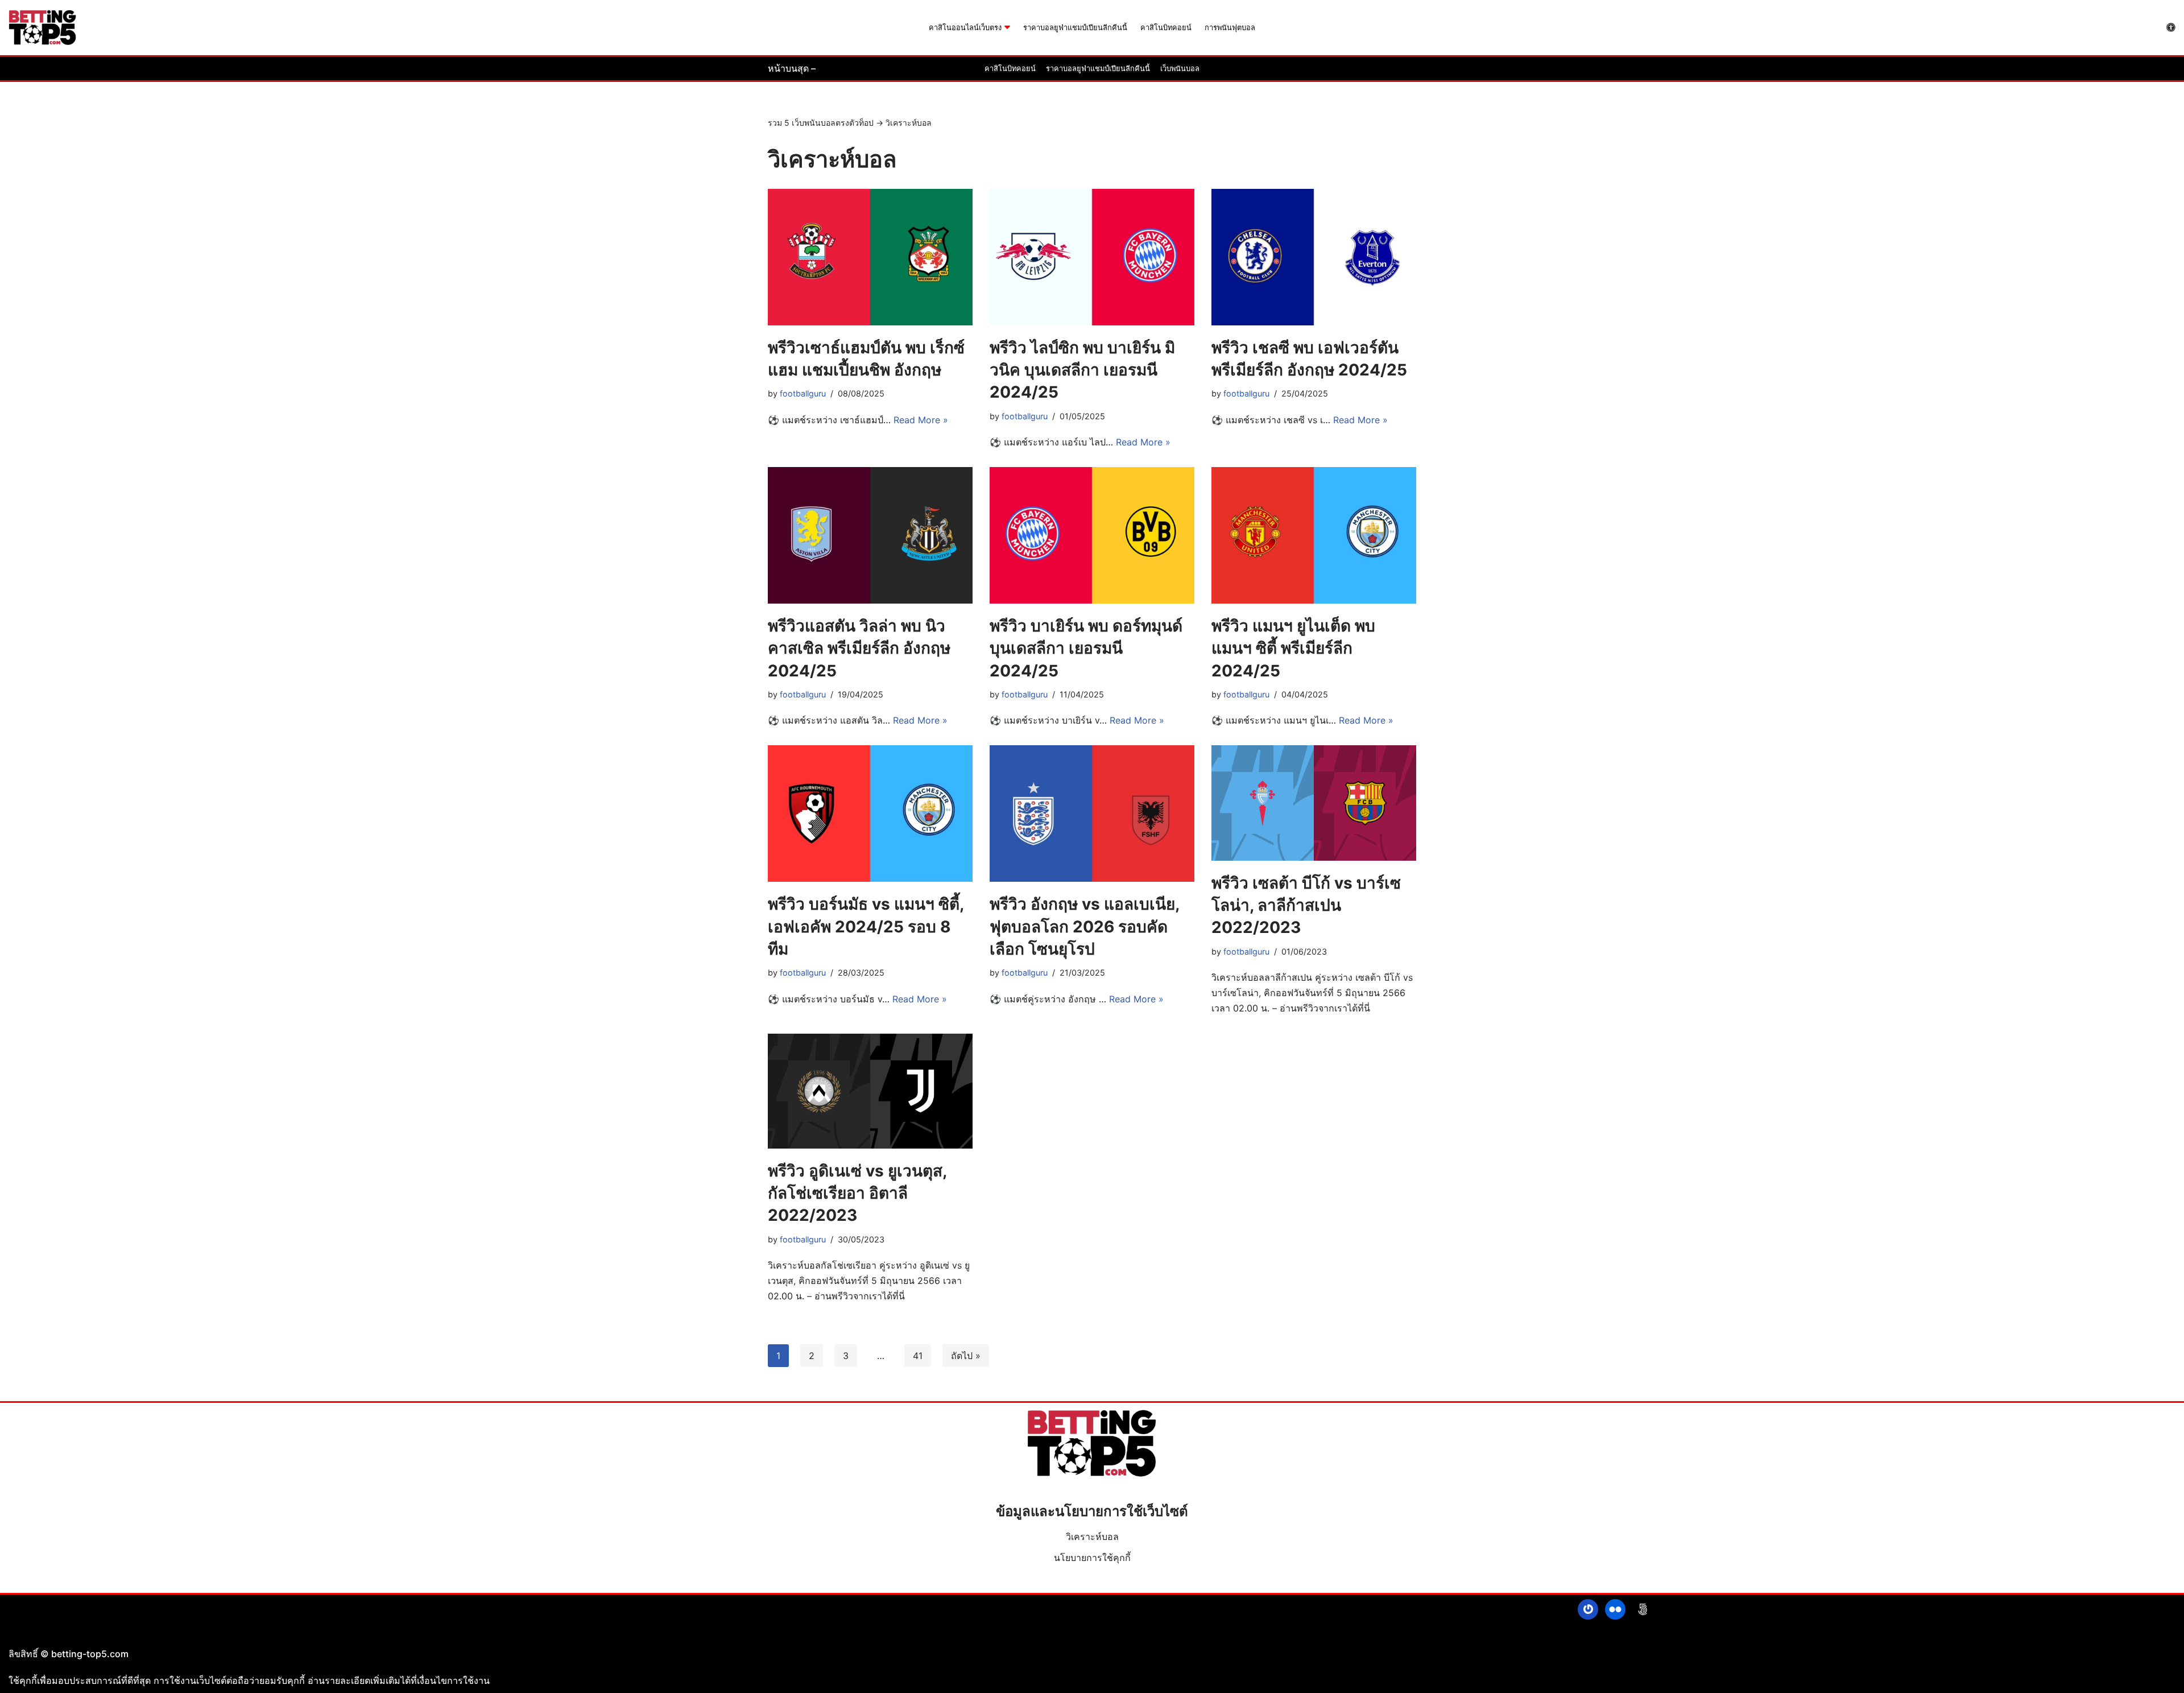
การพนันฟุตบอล (1230, 28)
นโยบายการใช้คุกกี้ (1092, 1558)
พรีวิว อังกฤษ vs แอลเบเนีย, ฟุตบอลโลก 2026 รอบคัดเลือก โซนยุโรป (1084, 926)
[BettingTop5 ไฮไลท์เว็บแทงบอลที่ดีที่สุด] (43, 28)
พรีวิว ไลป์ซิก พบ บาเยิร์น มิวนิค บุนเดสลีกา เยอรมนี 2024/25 (1082, 370)
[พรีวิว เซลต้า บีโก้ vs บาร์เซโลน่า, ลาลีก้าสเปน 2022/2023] (1314, 803)
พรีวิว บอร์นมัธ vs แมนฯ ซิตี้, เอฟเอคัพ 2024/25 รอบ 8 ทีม (866, 926)
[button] (1007, 27)
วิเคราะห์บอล (1092, 1537)
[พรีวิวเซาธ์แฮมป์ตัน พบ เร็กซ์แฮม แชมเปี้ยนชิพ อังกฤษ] (870, 257)
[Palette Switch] (2171, 27)
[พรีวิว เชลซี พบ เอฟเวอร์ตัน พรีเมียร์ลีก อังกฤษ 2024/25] (1314, 257)
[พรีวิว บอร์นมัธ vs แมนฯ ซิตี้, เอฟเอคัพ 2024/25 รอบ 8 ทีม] (870, 814)
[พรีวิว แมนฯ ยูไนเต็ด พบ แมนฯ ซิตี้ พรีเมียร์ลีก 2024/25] (1314, 535)
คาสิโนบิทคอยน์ (1166, 28)
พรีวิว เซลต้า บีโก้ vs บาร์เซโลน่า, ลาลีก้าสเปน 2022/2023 (1306, 905)
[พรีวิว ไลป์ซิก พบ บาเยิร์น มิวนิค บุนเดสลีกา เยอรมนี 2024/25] (1092, 257)
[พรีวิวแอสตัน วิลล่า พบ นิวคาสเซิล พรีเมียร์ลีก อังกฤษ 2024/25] (870, 535)
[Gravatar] (1588, 1609)
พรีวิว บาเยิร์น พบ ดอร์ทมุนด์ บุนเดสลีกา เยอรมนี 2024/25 (1086, 648)
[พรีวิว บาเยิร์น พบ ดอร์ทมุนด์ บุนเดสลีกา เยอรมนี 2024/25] (1092, 535)
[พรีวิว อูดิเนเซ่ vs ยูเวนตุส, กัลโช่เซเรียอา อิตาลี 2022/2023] (870, 1091)
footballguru (803, 393)
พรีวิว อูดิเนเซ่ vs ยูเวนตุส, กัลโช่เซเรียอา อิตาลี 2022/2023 (857, 1193)
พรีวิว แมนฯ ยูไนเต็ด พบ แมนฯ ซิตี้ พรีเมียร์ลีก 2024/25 (1293, 648)
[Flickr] (1615, 1609)
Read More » (921, 420)
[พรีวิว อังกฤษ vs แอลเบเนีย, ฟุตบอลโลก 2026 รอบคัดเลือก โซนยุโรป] (1092, 814)
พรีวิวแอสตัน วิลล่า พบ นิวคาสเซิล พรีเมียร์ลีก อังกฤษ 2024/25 (859, 648)
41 (918, 1356)
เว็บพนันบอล (1180, 69)
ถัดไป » (966, 1356)
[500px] (1643, 1609)
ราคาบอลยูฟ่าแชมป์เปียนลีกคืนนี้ (1075, 28)
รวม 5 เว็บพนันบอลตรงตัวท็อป (821, 123)
